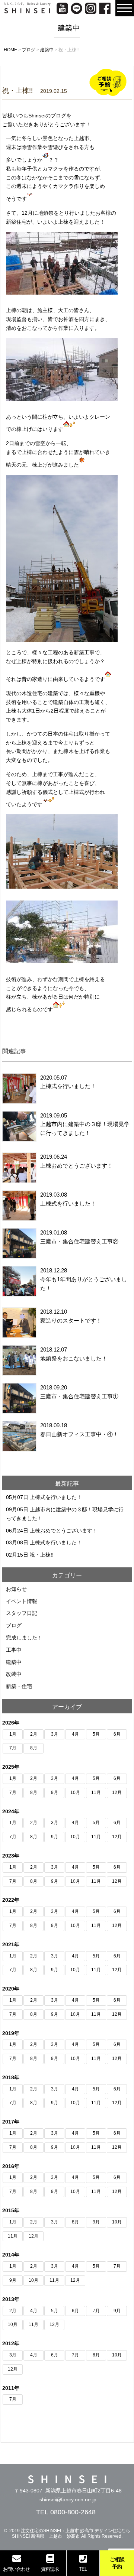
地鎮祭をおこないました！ (74, 1358)
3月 (55, 1734)
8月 (34, 1748)
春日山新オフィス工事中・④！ (79, 1434)
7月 (13, 1748)
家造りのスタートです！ (71, 1321)
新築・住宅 (19, 1686)
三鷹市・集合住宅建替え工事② (79, 1241)
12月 (117, 1793)
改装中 (14, 1674)
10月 (75, 1793)
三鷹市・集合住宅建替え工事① (79, 1396)
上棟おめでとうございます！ (76, 1166)
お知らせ (16, 1589)
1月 (13, 1734)
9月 (55, 1793)
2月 (34, 1734)
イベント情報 (22, 1601)
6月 (117, 1734)
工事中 (14, 1650)
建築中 (14, 1662)
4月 (75, 1734)
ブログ (14, 1625)
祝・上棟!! (42, 1555)
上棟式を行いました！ (68, 1086)
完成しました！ (24, 1638)
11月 (96, 1793)
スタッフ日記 (22, 1613)
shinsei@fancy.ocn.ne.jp (68, 2499)
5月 (96, 1734)
